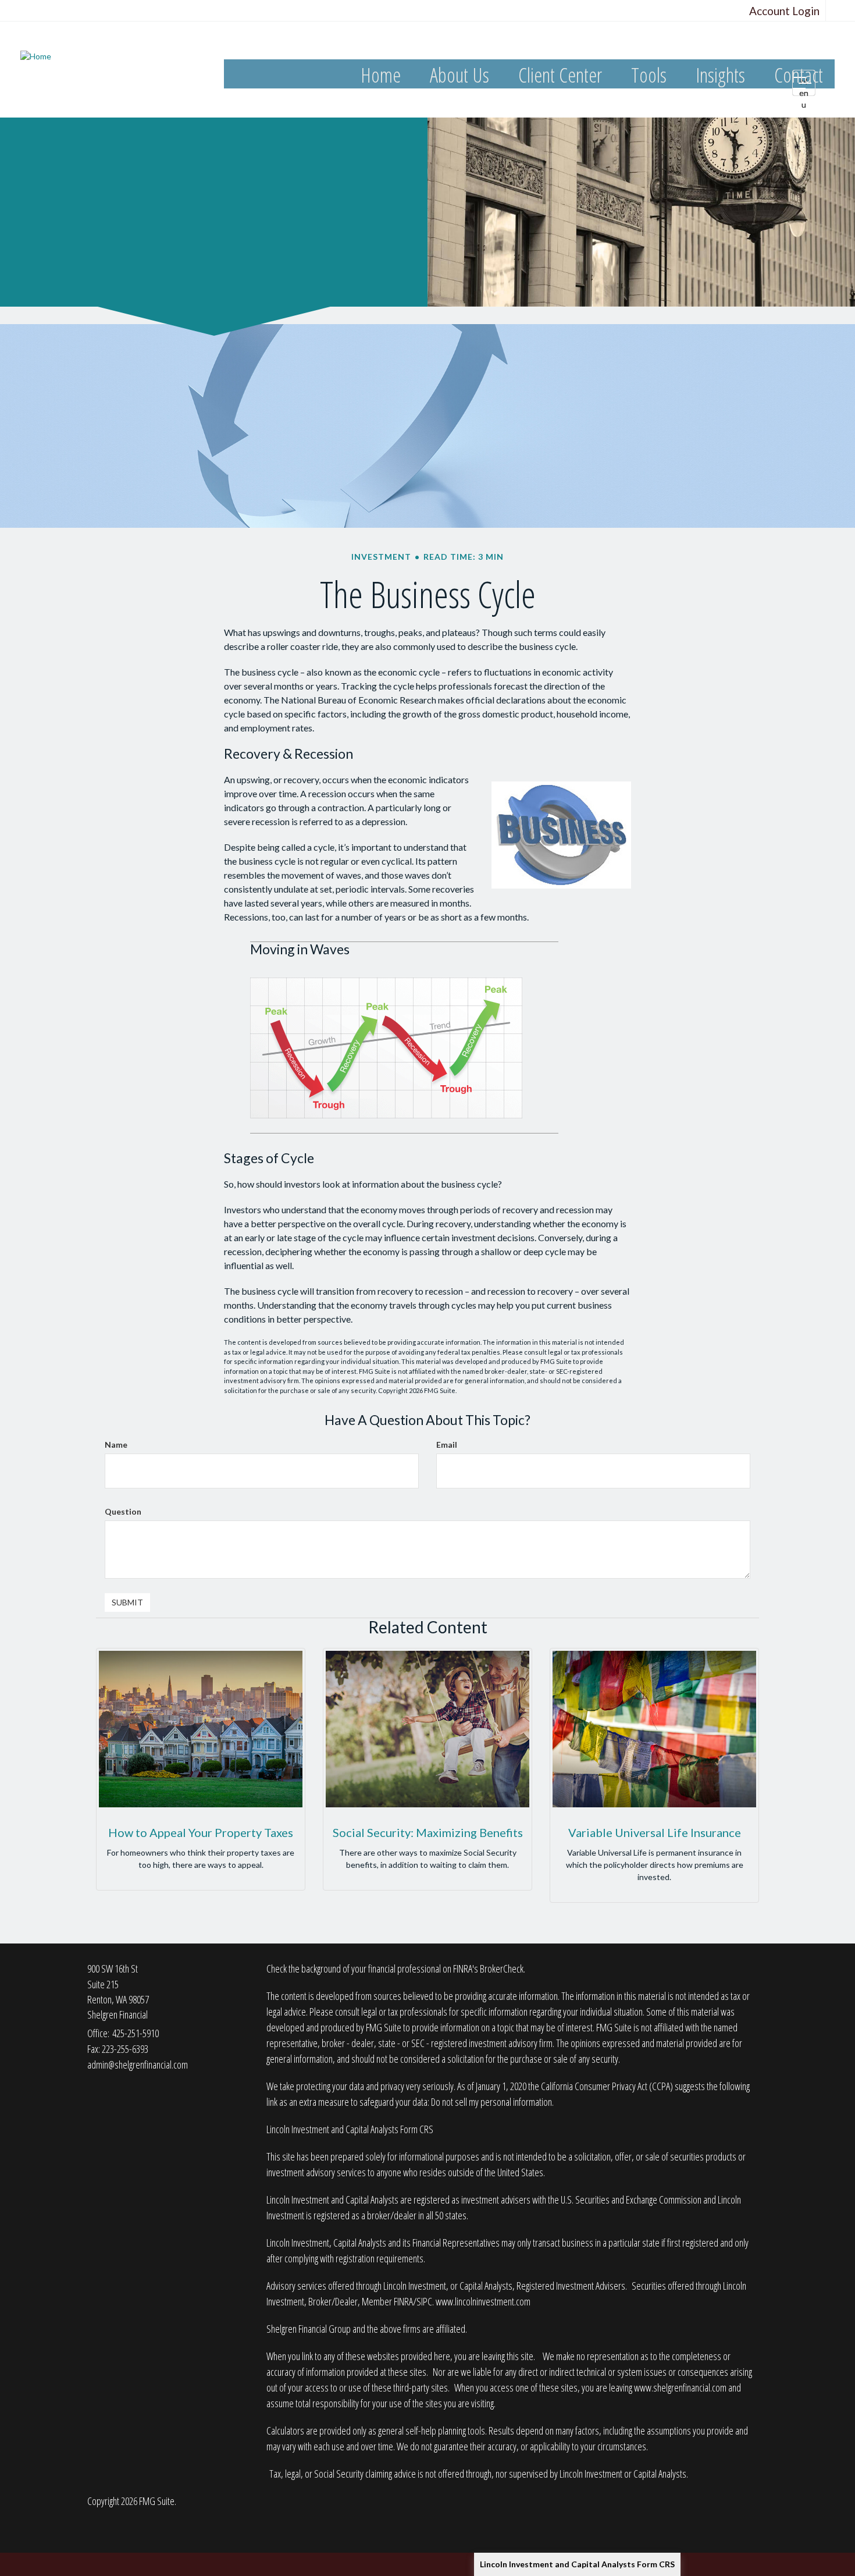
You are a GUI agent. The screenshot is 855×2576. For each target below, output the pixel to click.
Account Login (784, 11)
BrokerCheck (502, 1969)
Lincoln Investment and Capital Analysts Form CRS (577, 2564)
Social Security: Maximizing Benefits (428, 1832)
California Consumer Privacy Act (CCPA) (607, 2086)
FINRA (403, 2301)
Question (123, 1511)
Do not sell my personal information (491, 2102)
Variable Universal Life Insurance (655, 1832)
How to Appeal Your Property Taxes (201, 1832)
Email (447, 1445)
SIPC (424, 2301)
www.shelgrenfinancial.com (680, 2387)
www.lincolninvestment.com (483, 2301)
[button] (459, 75)
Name (116, 1445)
